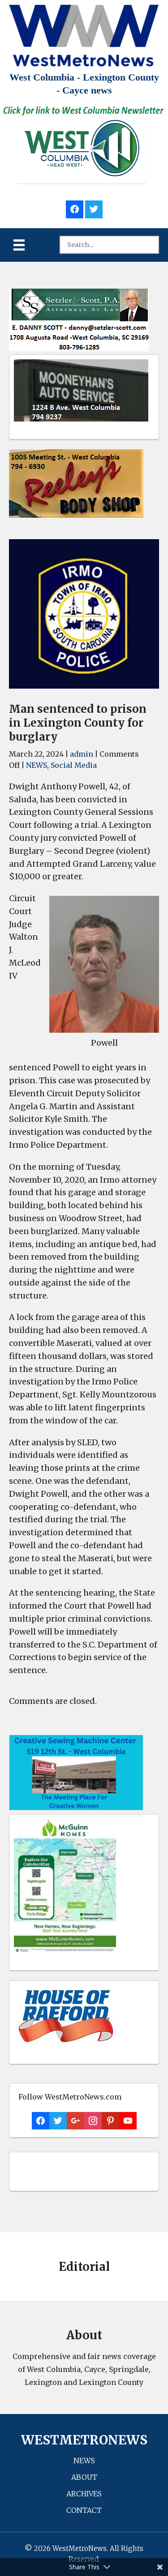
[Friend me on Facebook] (75, 208)
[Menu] (19, 245)
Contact (84, 2510)
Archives (84, 2494)
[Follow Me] (94, 208)
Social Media (74, 765)
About (84, 2477)
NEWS (37, 765)
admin (82, 754)
